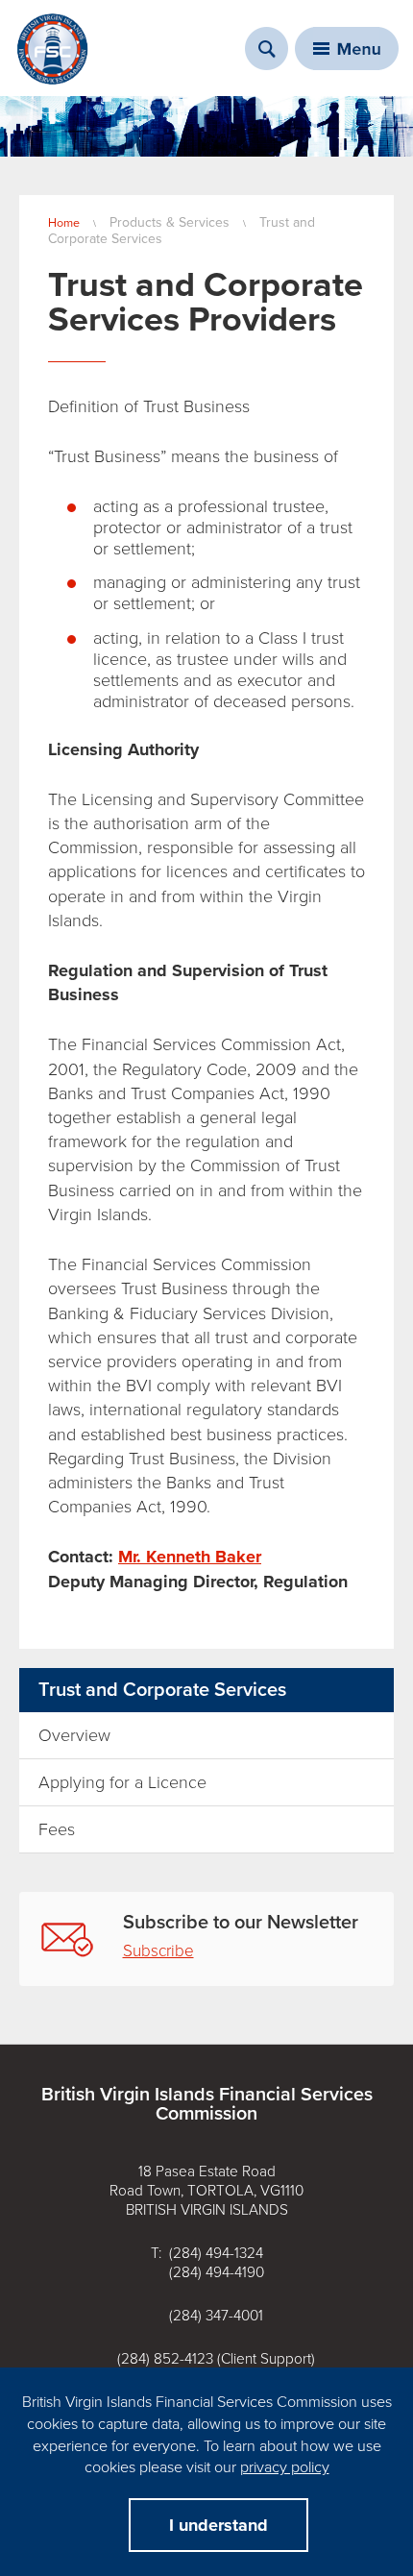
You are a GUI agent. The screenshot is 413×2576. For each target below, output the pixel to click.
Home (64, 223)
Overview (74, 1735)
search (267, 49)
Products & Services (170, 222)
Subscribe (158, 1951)
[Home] (53, 49)
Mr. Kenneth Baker (190, 1557)
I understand (219, 2525)
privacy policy (285, 2467)
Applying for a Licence (122, 1782)
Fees (57, 1829)
